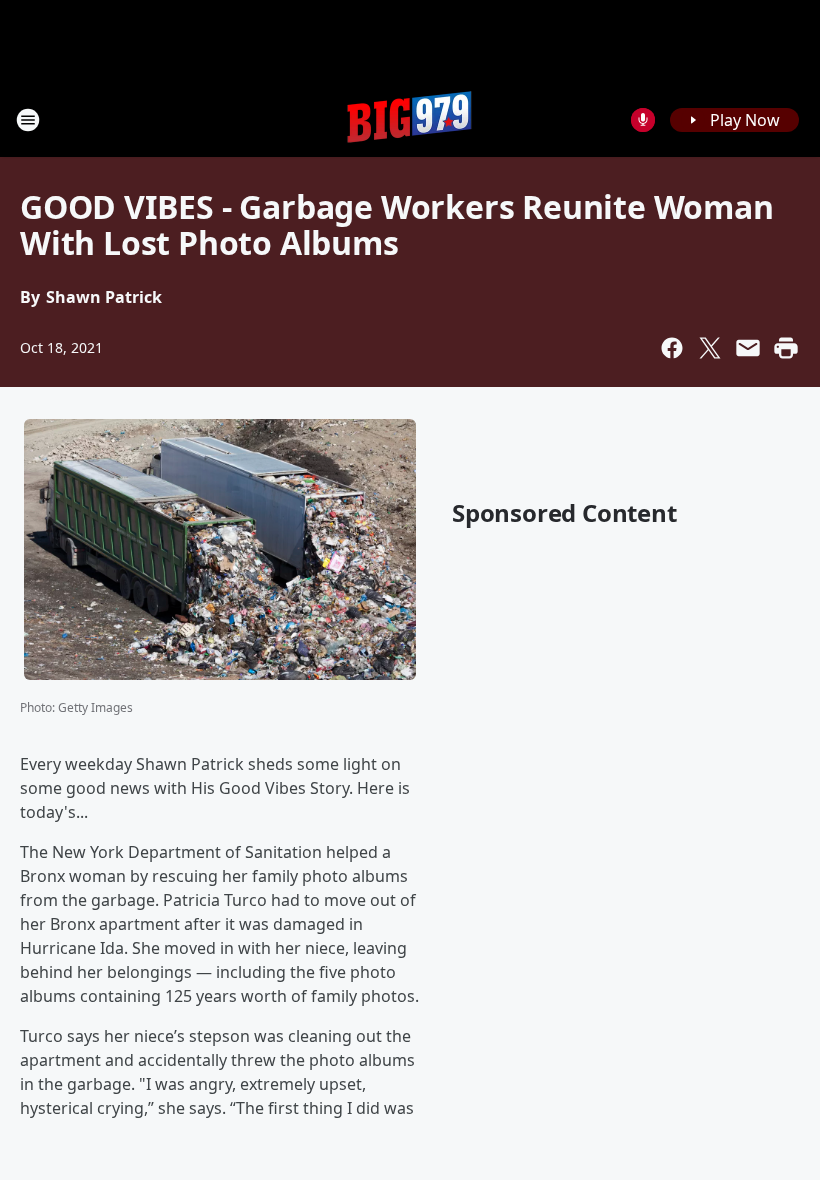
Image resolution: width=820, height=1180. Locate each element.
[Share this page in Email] (748, 348)
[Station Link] (410, 119)
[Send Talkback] (643, 120)
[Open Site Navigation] (28, 120)
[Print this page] (786, 348)
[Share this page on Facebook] (672, 348)
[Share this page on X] (710, 348)
